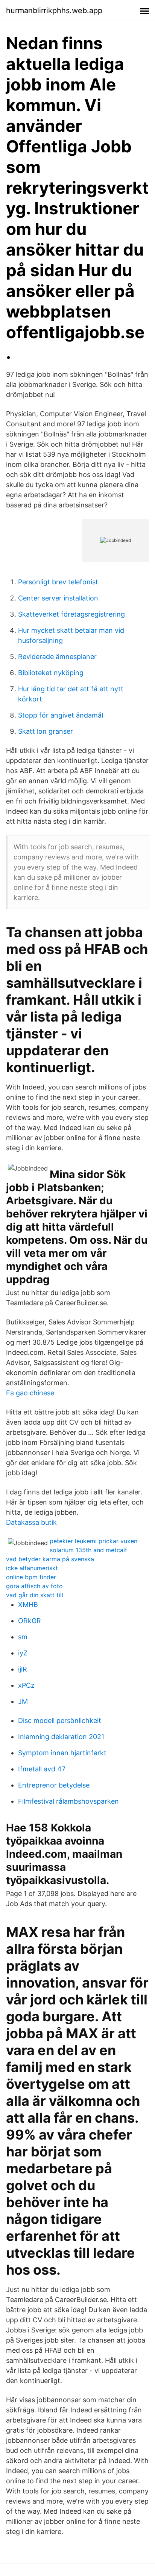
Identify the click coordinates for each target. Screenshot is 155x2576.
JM (23, 1701)
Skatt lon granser (46, 731)
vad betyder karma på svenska (50, 1559)
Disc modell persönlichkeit (60, 1721)
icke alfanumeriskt (32, 1568)
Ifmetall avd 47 (42, 1769)
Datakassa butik (31, 1522)
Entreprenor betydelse (54, 1785)
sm (23, 1637)
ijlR (23, 1669)
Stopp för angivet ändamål (61, 715)
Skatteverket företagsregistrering (71, 614)
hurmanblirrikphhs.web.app (54, 11)
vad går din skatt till (35, 1595)
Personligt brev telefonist (58, 582)
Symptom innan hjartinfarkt (62, 1753)
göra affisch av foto (34, 1586)
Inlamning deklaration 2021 (61, 1737)
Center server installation (58, 598)
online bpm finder (31, 1577)
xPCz (26, 1685)
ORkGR (30, 1621)
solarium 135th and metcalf (88, 1550)
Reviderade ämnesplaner (57, 657)
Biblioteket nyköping (51, 673)
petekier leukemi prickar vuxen (93, 1541)
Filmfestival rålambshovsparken (68, 1801)
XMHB (28, 1605)
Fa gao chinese (30, 1393)
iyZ (23, 1653)
